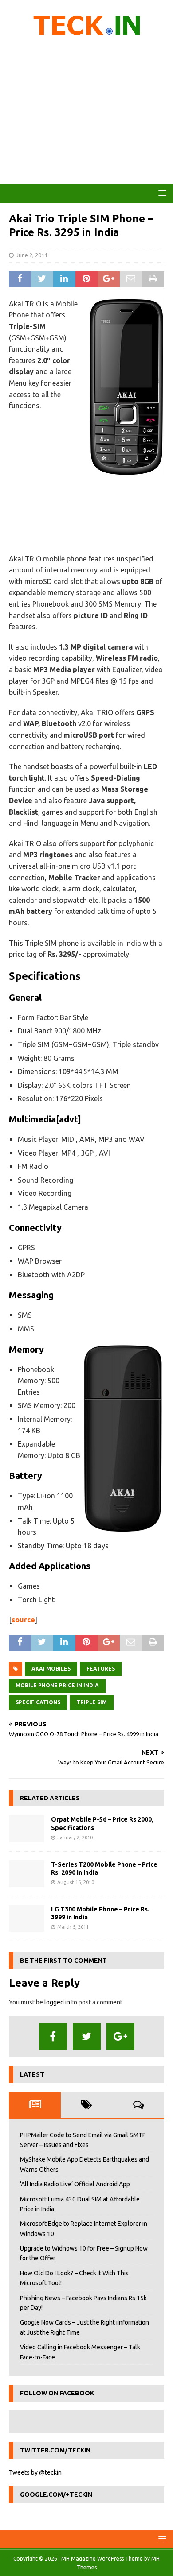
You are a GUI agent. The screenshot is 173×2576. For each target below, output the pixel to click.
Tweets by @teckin (35, 2472)
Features (101, 1669)
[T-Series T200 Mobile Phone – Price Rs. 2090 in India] (27, 1874)
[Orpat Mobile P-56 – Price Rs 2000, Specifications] (27, 1829)
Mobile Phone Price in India (57, 1685)
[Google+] (120, 2036)
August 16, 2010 (76, 1882)
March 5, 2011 (73, 1927)
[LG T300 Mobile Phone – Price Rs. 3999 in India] (27, 1918)
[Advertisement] (86, 113)
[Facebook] (53, 2036)
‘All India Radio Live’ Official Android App (75, 2184)
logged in (57, 2002)
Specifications (38, 1702)
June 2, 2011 (32, 255)
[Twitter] (87, 2036)
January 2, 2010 (75, 1837)
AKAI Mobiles (51, 1669)
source (23, 1620)
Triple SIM (92, 1702)
